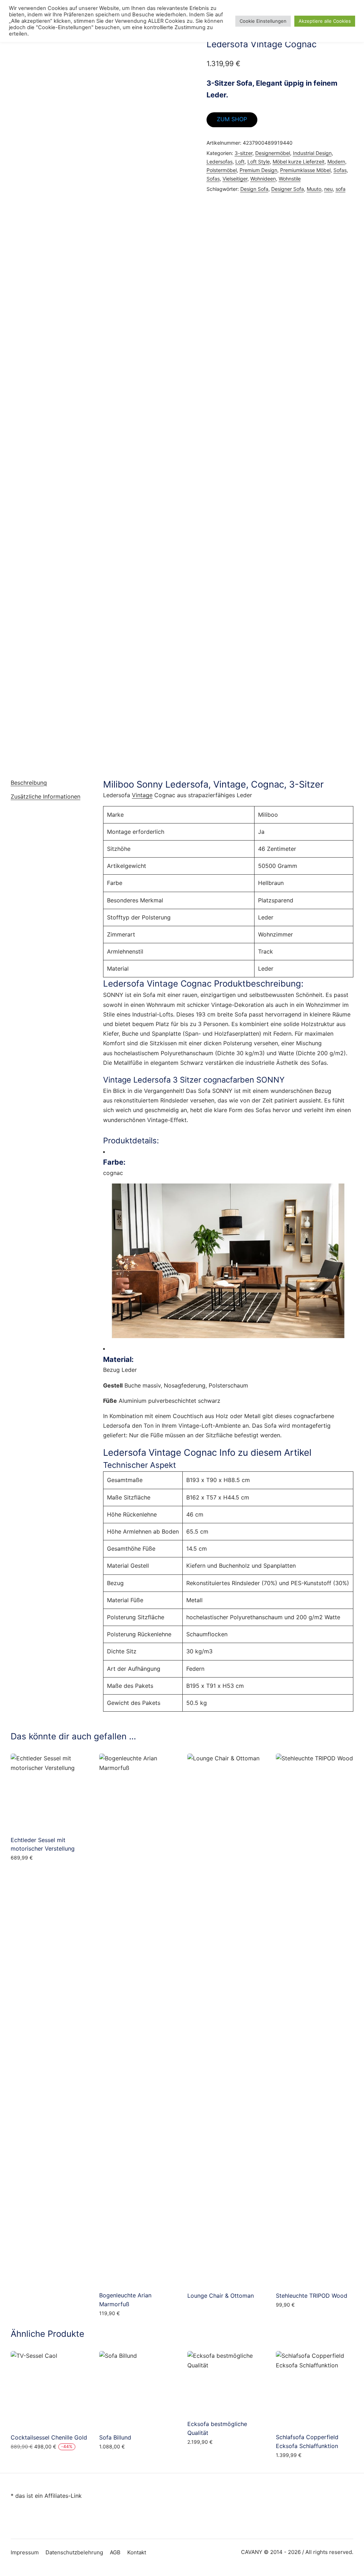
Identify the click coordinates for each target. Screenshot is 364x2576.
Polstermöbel (222, 170)
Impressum (25, 2552)
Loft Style (259, 162)
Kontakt (137, 2552)
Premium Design (258, 170)
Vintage (142, 795)
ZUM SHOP (232, 119)
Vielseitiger (235, 179)
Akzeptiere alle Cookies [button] (325, 21)
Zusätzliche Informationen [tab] (45, 796)
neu (328, 189)
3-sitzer (243, 153)
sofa (341, 189)
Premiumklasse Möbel (305, 170)
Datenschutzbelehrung (74, 2552)
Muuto (314, 189)
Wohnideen (263, 179)
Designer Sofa (288, 189)
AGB (115, 2552)
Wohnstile (290, 179)
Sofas (340, 170)
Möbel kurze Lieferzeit (299, 162)
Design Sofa (254, 189)
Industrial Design (312, 153)
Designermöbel (273, 153)
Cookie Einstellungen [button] (263, 21)
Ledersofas (220, 162)
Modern (336, 162)
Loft (240, 162)
